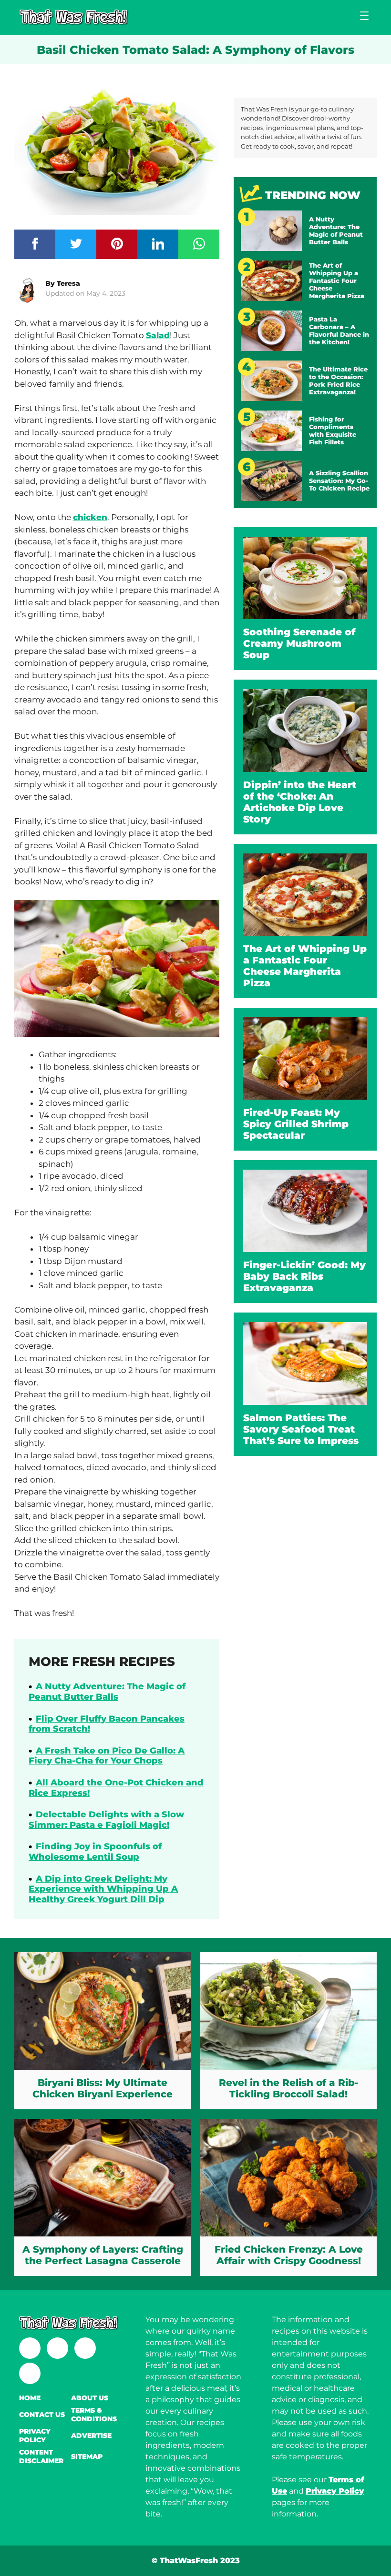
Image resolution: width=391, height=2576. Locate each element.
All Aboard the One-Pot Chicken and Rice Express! (116, 1788)
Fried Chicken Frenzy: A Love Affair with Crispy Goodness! (289, 2255)
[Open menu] (364, 16)
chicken (90, 517)
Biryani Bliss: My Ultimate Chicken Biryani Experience (103, 2088)
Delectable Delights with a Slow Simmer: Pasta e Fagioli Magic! (106, 1820)
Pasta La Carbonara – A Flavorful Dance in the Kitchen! (339, 331)
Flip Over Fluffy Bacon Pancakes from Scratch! (107, 1724)
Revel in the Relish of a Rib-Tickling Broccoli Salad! (289, 2088)
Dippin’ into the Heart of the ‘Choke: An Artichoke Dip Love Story (300, 802)
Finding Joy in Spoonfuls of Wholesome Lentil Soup (95, 1852)
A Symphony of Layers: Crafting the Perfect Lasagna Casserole (103, 2255)
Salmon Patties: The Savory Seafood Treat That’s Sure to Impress (301, 1429)
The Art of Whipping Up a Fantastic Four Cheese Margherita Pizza (337, 281)
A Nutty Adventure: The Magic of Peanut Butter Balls (107, 1692)
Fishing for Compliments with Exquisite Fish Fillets (333, 431)
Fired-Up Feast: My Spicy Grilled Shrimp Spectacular (296, 1124)
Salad (158, 335)
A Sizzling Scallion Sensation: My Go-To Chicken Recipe (339, 481)
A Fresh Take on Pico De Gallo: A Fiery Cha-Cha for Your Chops (107, 1756)
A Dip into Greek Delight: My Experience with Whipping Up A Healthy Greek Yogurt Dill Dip (103, 1889)
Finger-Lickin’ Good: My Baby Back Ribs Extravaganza (304, 1276)
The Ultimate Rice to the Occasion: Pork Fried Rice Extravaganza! (338, 381)
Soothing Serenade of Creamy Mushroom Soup (299, 643)
